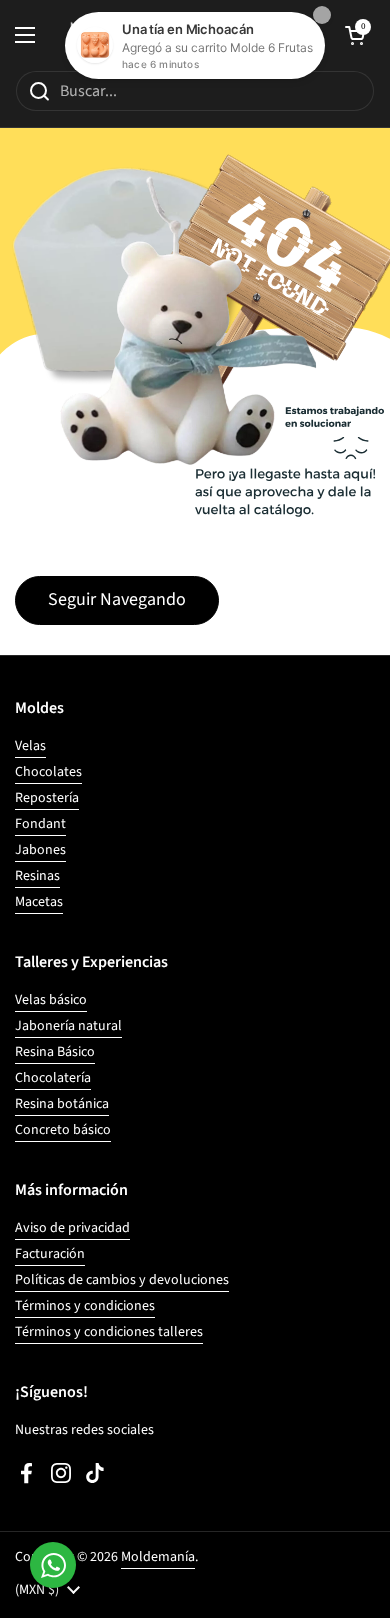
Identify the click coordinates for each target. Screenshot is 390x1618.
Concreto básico (63, 1130)
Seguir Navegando (117, 599)
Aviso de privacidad (72, 1228)
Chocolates (48, 772)
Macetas (39, 902)
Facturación (50, 1254)
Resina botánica (62, 1104)
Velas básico (51, 1000)
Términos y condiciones (85, 1306)
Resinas (37, 876)
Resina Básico (55, 1052)
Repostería (47, 798)
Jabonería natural (68, 1026)
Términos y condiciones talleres (109, 1332)
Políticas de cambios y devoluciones (122, 1280)
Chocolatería (53, 1078)
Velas (30, 746)
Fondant (40, 824)
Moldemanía (158, 1557)
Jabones (40, 850)
